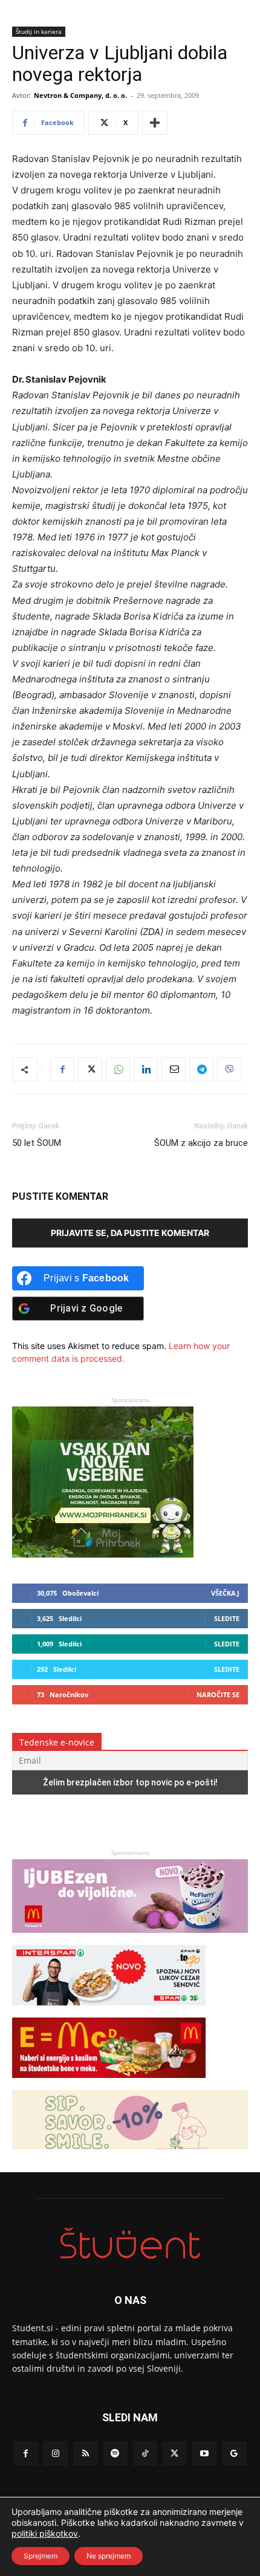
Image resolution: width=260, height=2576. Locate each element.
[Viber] (229, 1069)
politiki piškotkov (45, 2533)
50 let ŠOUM (37, 1143)
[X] (90, 1069)
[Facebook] (62, 1069)
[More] (155, 123)
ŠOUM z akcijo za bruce (201, 1143)
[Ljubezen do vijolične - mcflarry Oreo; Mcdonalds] (130, 1939)
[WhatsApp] (118, 1069)
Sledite (227, 1618)
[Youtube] (204, 2454)
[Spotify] (115, 2454)
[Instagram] (55, 2454)
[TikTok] (145, 2454)
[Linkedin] (146, 1069)
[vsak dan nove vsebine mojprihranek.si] (103, 1554)
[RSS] (86, 2454)
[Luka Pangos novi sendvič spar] (109, 2011)
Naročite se (218, 1694)
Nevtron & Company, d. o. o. (80, 95)
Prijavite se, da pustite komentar (130, 1233)
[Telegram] (201, 1069)
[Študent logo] (130, 2243)
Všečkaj (225, 1593)
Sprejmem (41, 2556)
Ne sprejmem (109, 2556)
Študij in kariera (39, 31)
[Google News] (234, 2454)
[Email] (174, 1069)
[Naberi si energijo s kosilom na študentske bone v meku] (109, 2084)
